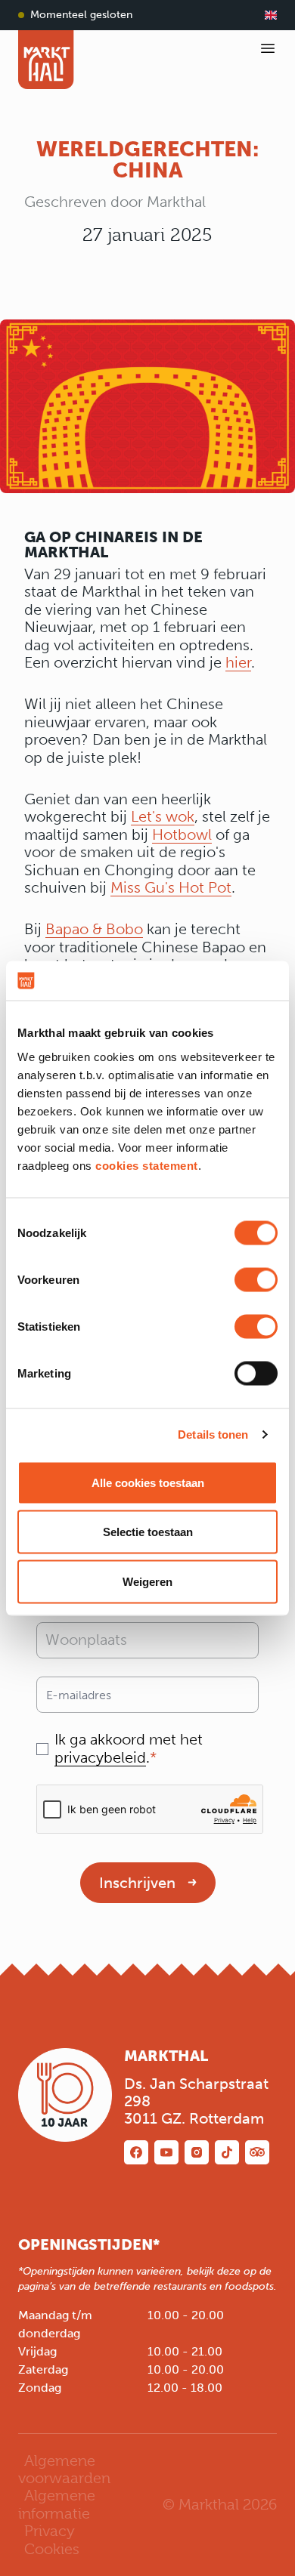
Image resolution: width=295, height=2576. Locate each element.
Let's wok (163, 817)
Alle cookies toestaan (148, 1482)
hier (238, 663)
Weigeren (147, 1581)
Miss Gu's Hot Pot (171, 888)
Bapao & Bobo (94, 929)
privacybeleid (100, 1758)
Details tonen (213, 1435)
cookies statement (147, 1165)
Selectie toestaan (148, 1532)
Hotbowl (182, 835)
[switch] (256, 1279)
